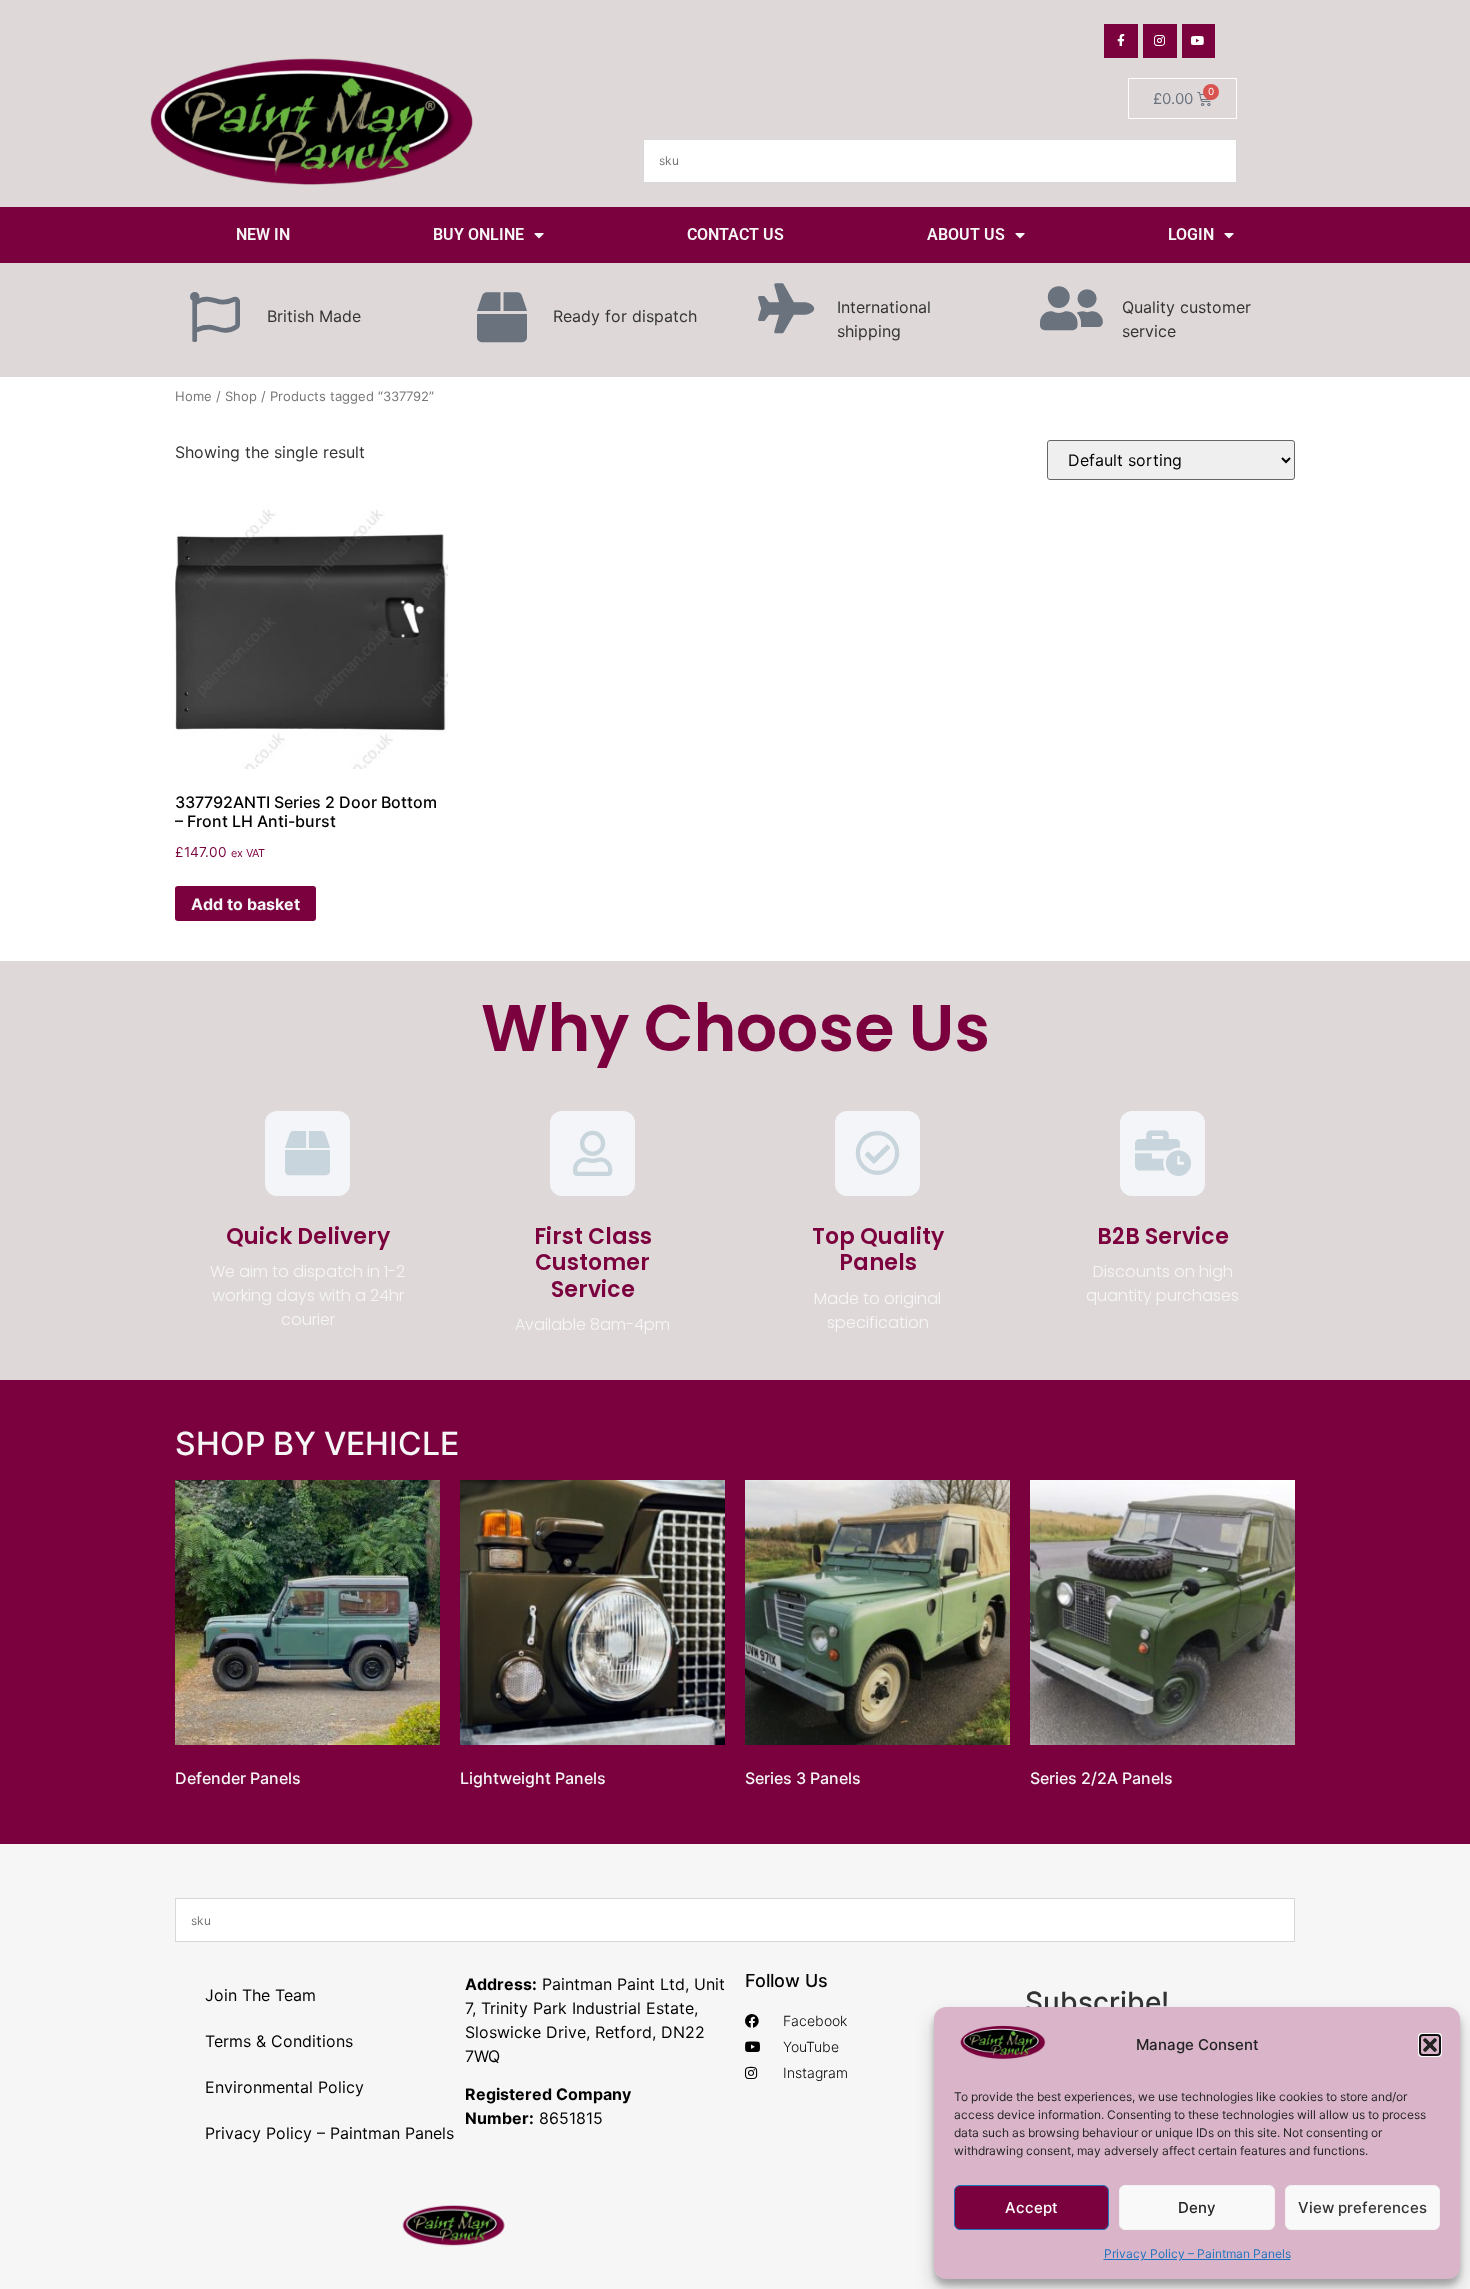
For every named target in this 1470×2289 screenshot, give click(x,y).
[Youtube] (1199, 41)
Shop (241, 396)
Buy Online (478, 234)
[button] (1430, 2045)
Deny (1197, 2207)
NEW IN (263, 234)
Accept (1031, 2207)
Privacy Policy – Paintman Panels (1197, 2253)
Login (1191, 234)
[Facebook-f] (1121, 41)
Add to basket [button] (245, 904)
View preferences (1362, 2207)
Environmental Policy (284, 2087)
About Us (966, 234)
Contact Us (735, 234)
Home (193, 396)
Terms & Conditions (279, 2041)
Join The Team (260, 1995)
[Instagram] (1160, 41)
